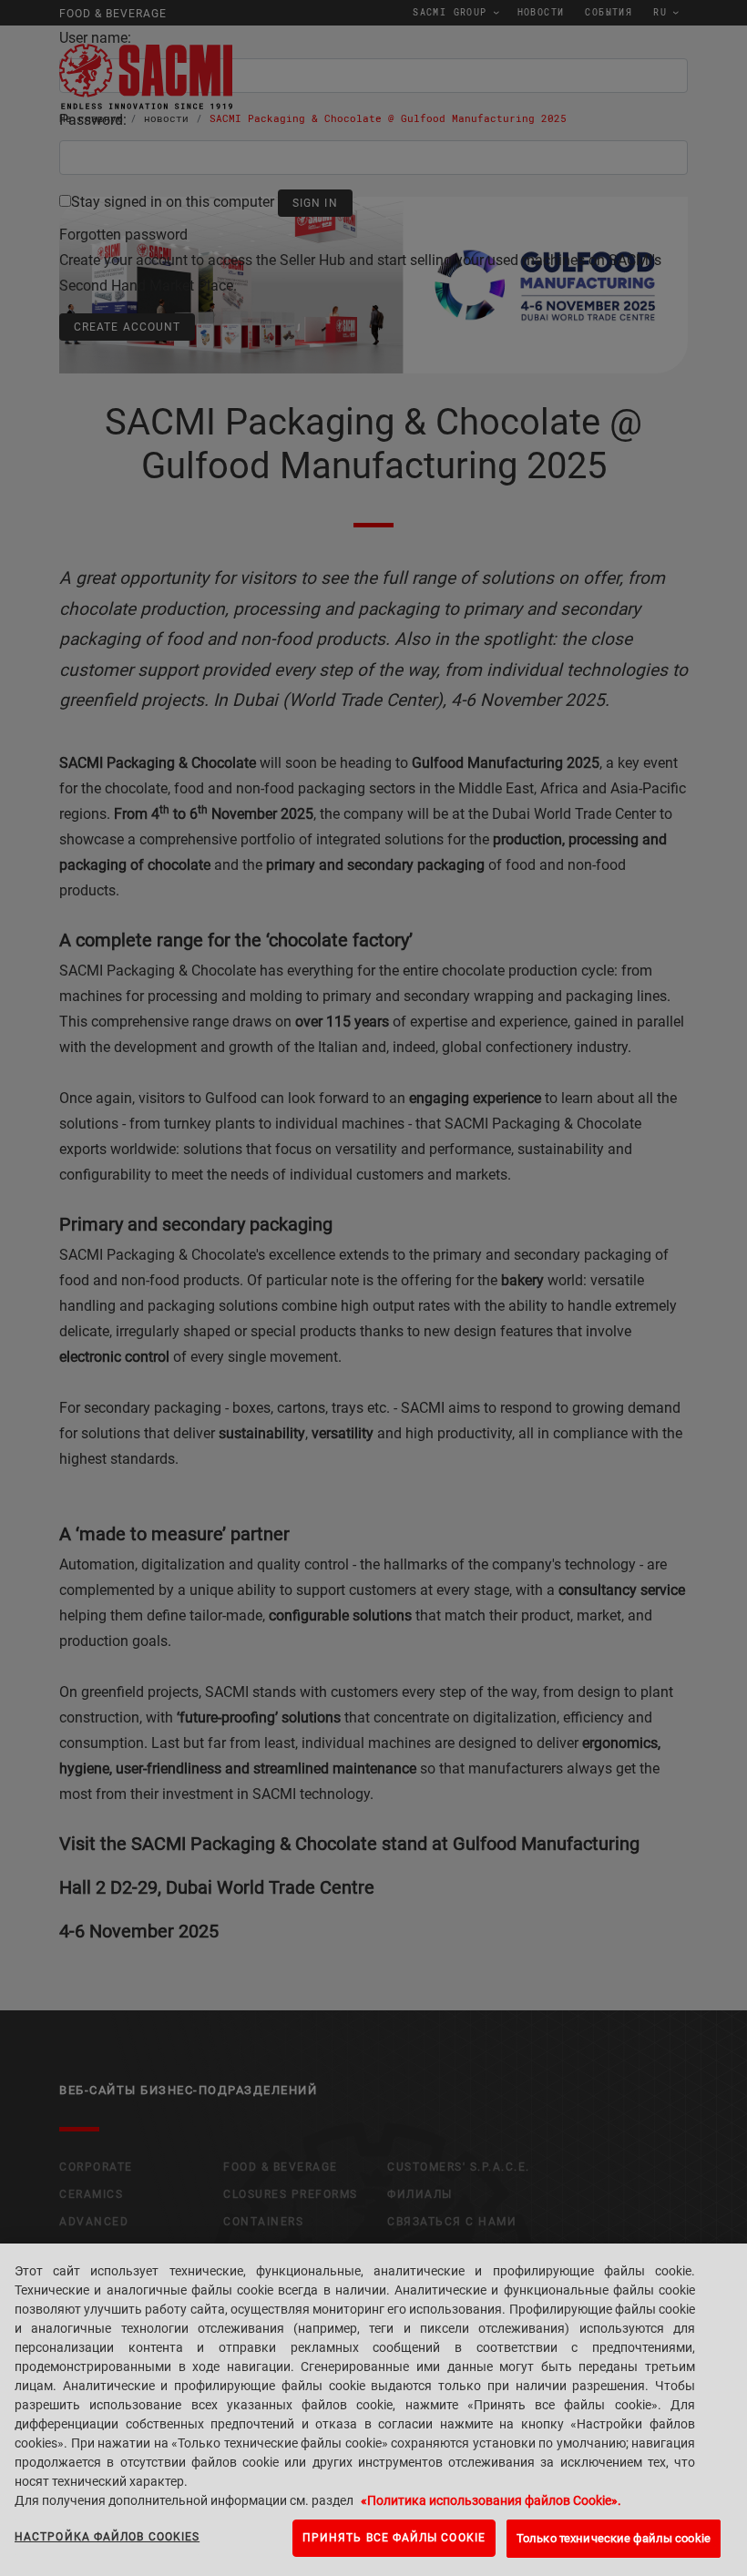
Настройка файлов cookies (107, 2537)
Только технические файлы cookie (614, 2538)
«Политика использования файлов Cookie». (491, 2500)
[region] (373, 2410)
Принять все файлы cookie (394, 2538)
